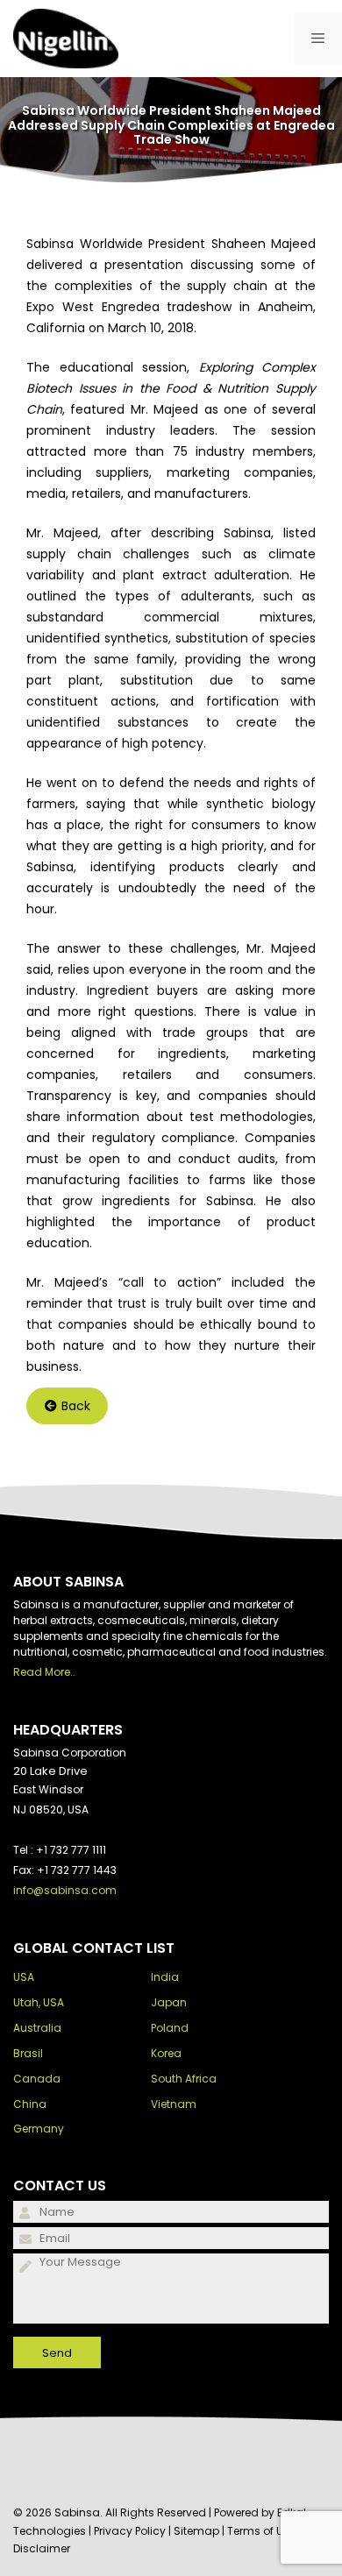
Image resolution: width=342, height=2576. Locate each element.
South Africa (184, 2079)
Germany (39, 2129)
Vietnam (174, 2104)
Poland (170, 2028)
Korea (166, 2053)
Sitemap (196, 2531)
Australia (37, 2028)
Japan (169, 2002)
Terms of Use (261, 2531)
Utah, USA (39, 2002)
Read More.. (44, 1672)
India (165, 1977)
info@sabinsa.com (65, 1890)
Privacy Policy (130, 2531)
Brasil (28, 2053)
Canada (37, 2079)
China (30, 2104)
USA (24, 1977)
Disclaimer (42, 2548)
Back (76, 1406)
